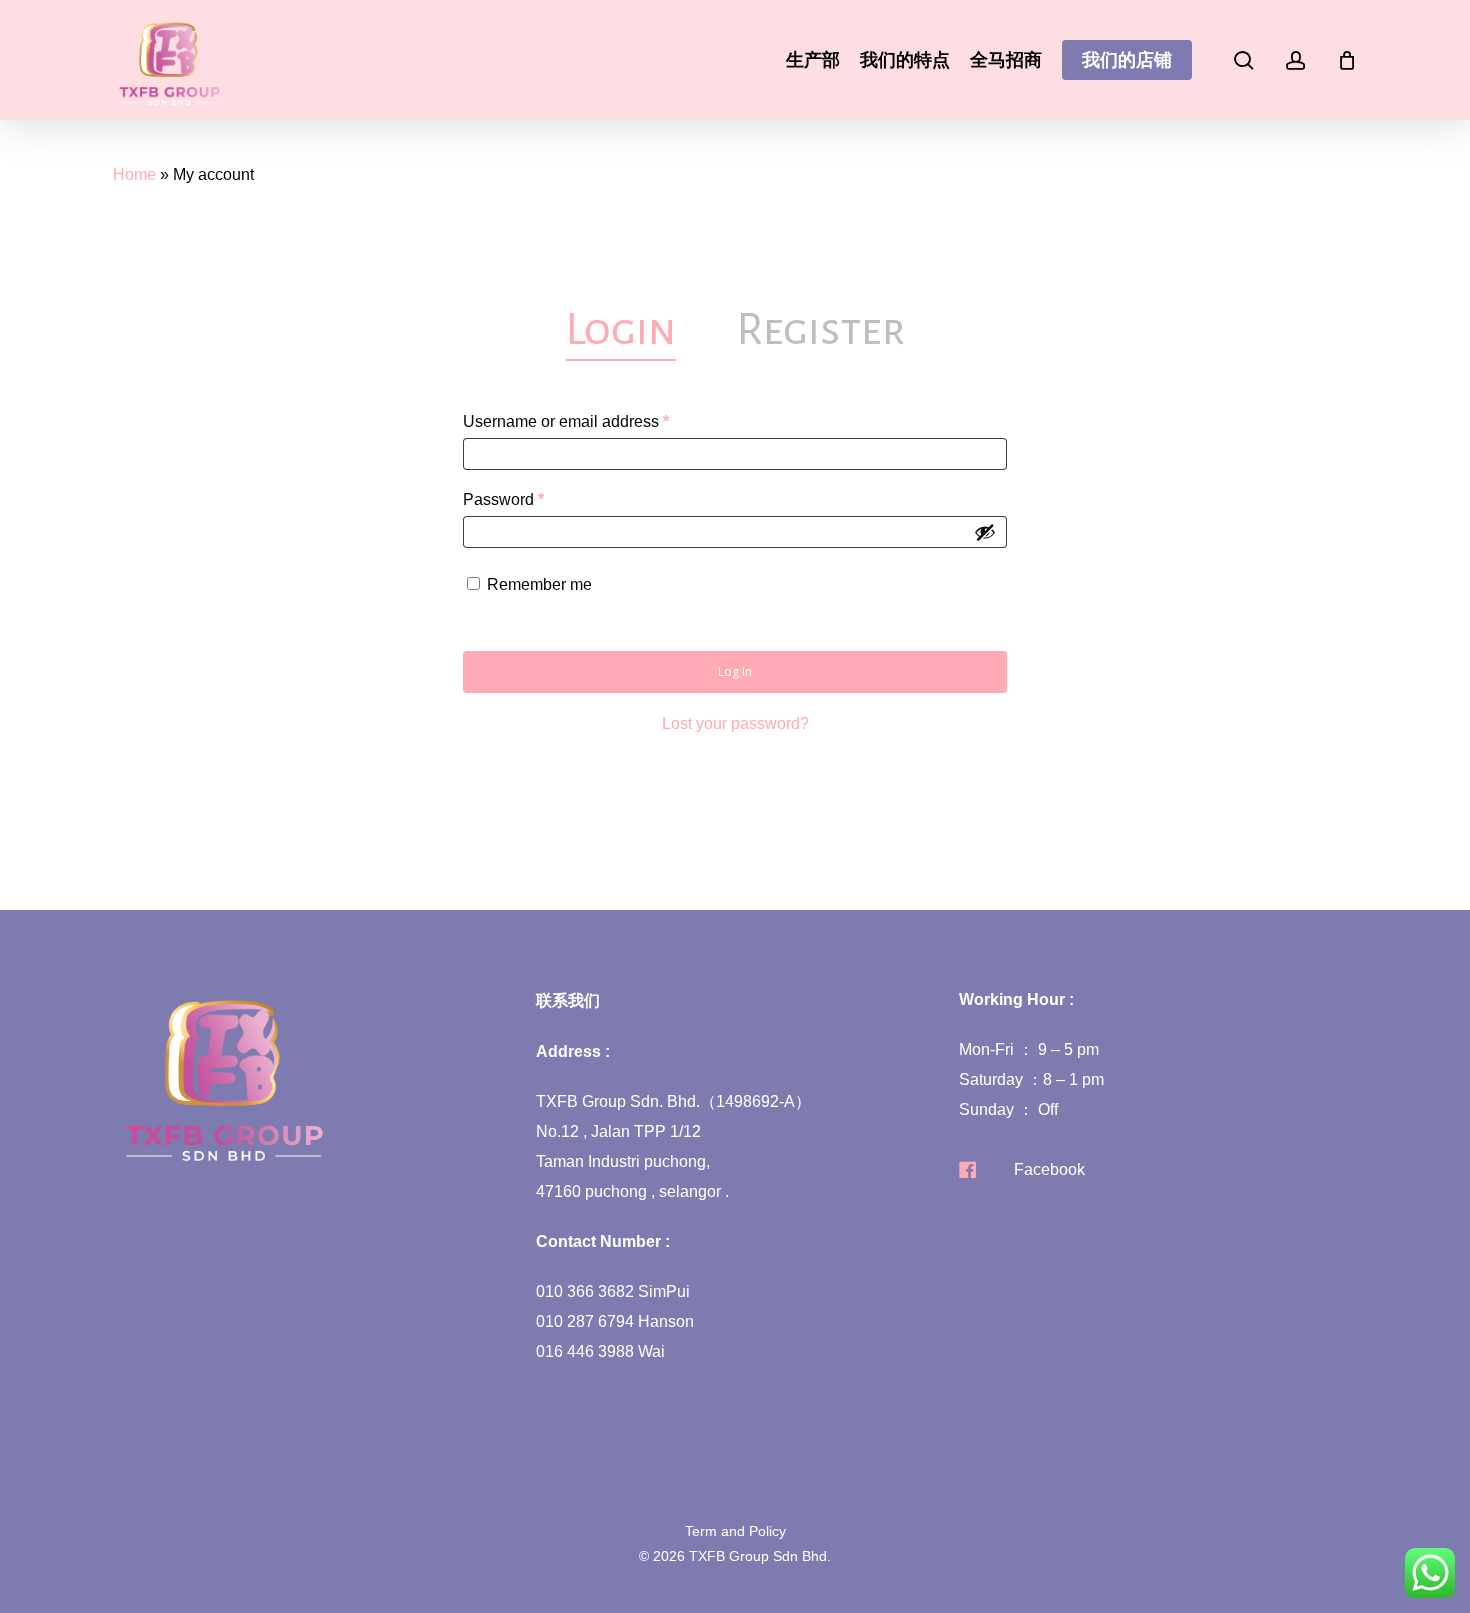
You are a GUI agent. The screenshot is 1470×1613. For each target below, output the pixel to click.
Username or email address (598, 421)
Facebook (1049, 1169)
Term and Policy (735, 1531)
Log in (735, 671)
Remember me (539, 584)
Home (134, 174)
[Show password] (985, 532)
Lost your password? (735, 723)
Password (536, 499)
